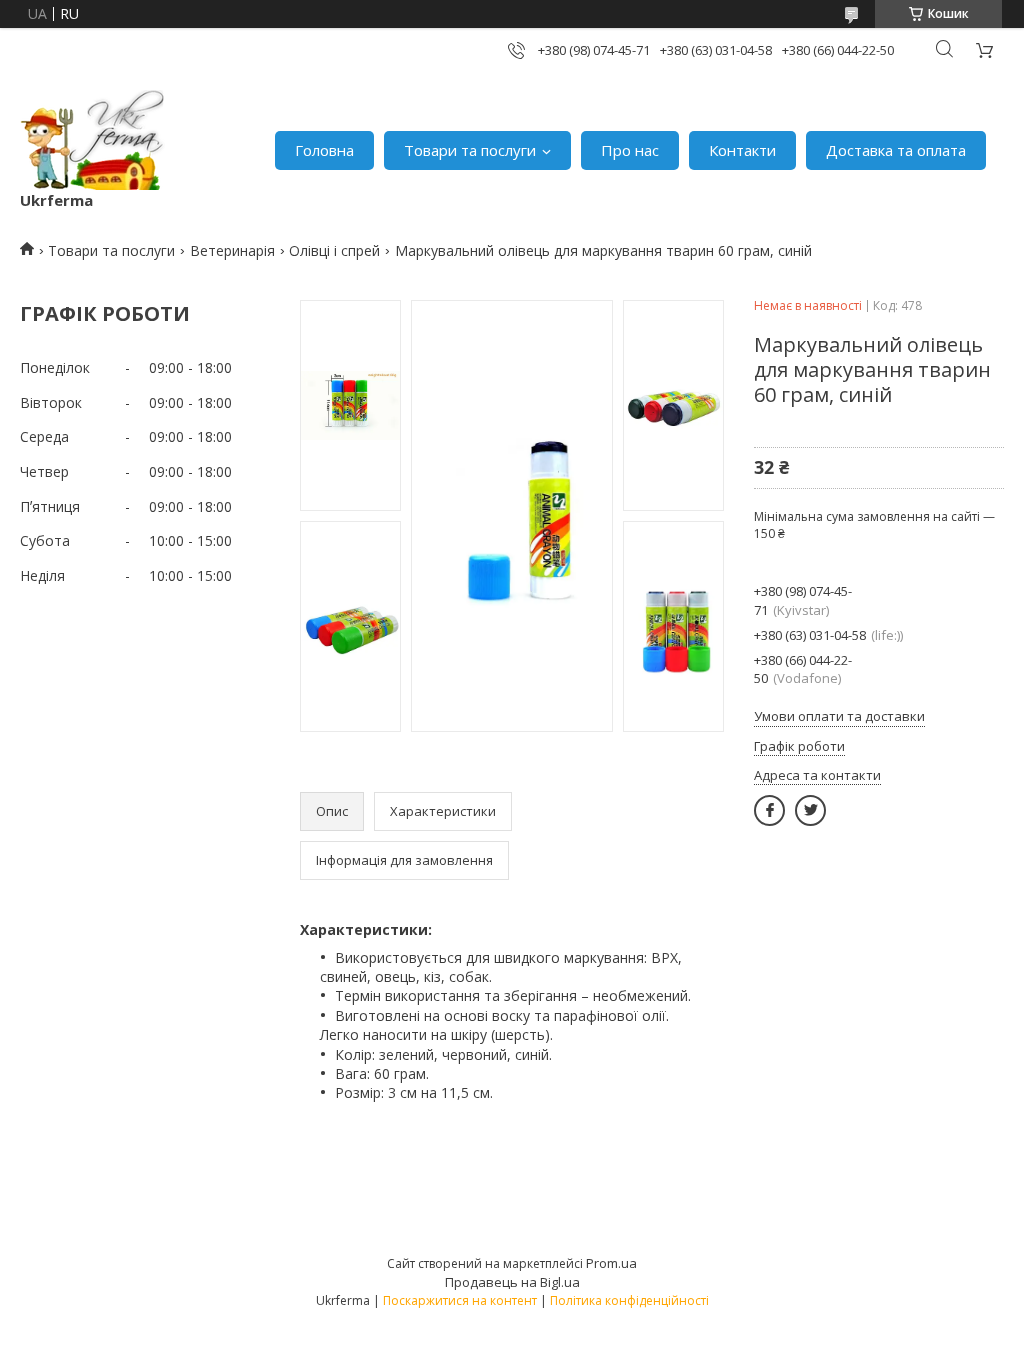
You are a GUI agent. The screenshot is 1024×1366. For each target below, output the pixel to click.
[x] (810, 810)
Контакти (742, 150)
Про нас (630, 150)
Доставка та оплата (896, 150)
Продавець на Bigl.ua (512, 1282)
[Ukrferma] (92, 140)
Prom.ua (611, 1263)
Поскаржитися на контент (460, 1300)
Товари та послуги (470, 150)
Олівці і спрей (334, 250)
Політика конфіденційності (629, 1300)
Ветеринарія (232, 250)
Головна (324, 150)
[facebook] (769, 810)
